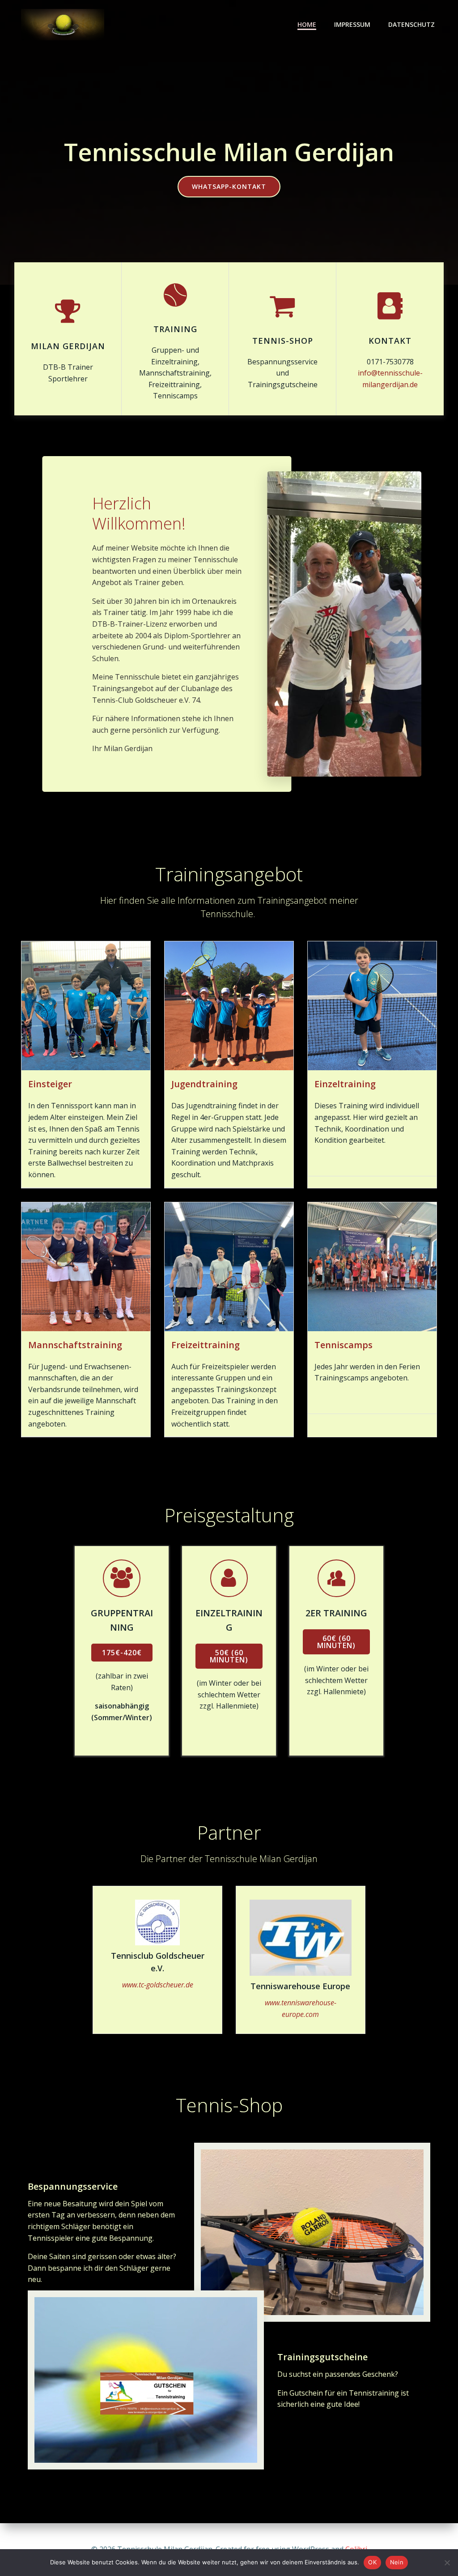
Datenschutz (411, 24)
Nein (397, 2562)
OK (372, 2562)
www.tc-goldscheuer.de (158, 1985)
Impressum (352, 24)
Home (307, 24)
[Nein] (447, 2563)
